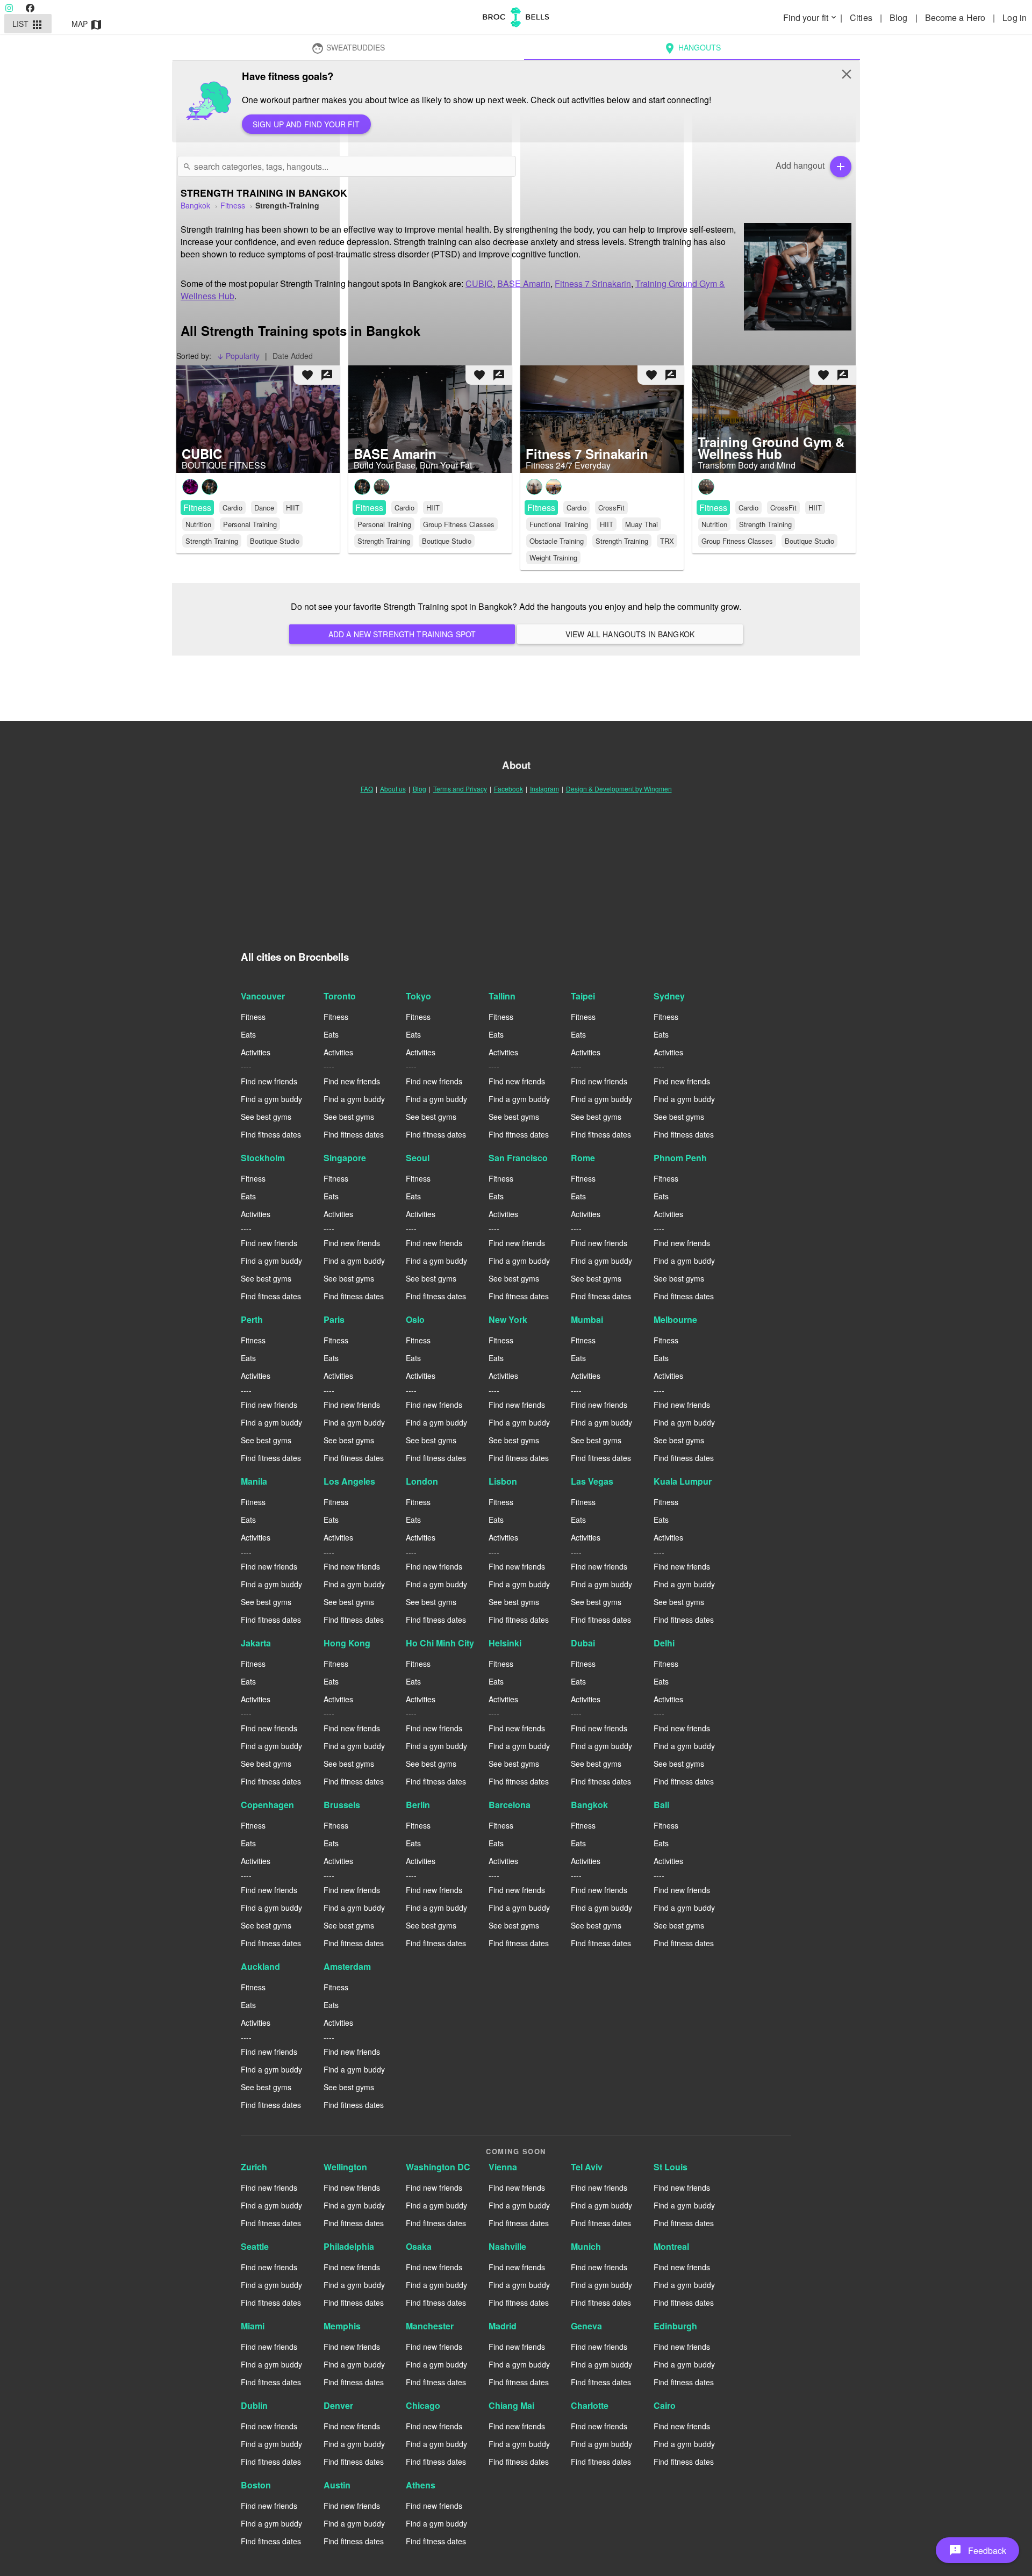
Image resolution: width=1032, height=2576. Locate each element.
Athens (421, 2485)
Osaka (419, 2246)
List (28, 25)
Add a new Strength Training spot (402, 634)
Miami (253, 2326)
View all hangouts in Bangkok (630, 634)
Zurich (254, 2167)
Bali (661, 1805)
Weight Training (553, 557)
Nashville (507, 2246)
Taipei (583, 996)
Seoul (418, 1158)
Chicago (423, 2405)
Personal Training (250, 524)
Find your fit (811, 17)
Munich (586, 2246)
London (422, 1481)
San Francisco (518, 1158)
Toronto (340, 996)
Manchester (430, 2326)
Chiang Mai (511, 2405)
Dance (264, 508)
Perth (252, 1319)
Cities (862, 17)
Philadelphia (349, 2246)
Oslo (415, 1319)
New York (508, 1319)
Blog (900, 17)
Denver (338, 2405)
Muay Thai (642, 524)
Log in (1015, 17)
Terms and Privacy (460, 789)
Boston (256, 2485)
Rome (583, 1158)
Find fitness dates (271, 1134)
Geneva (586, 2326)
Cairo (665, 2405)
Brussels (342, 1805)
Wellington (345, 2167)
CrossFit (611, 508)
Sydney (669, 996)
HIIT (293, 508)
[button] (977, 2550)
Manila (254, 1481)
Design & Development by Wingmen (619, 789)
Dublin (254, 2405)
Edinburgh (675, 2326)
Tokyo (418, 996)
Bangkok (589, 1805)
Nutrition (198, 524)
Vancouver (263, 996)
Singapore (345, 1158)
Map (87, 25)
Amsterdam (347, 1966)
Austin (337, 2485)
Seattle (255, 2246)
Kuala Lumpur (683, 1481)
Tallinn (502, 996)
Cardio (232, 508)
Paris (334, 1319)
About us (393, 789)
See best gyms (266, 1117)
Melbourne (675, 1319)
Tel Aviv (587, 2167)
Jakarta (256, 1643)
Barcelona (510, 1805)
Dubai (583, 1643)
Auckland (260, 1966)
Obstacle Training (557, 541)
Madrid (503, 2326)
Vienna (503, 2167)
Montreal (671, 2246)
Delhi (664, 1643)
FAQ (367, 789)
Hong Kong (347, 1643)
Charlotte (590, 2405)
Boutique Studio (275, 541)
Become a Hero (956, 17)
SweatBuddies (348, 48)
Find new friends (269, 1081)
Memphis (342, 2326)
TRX (667, 541)
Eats (248, 1034)
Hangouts (692, 48)
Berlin (418, 1805)
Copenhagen (267, 1805)
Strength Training (212, 541)
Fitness (197, 508)
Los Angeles (349, 1481)
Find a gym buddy (271, 1099)
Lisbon (503, 1481)
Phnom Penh (680, 1158)
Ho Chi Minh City (440, 1643)
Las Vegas (592, 1481)
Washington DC (438, 2167)
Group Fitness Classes (459, 524)
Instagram (544, 789)
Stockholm (263, 1158)
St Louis (671, 2167)
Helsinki (505, 1643)
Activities (256, 1052)
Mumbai (587, 1319)
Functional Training (559, 524)
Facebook (508, 789)
